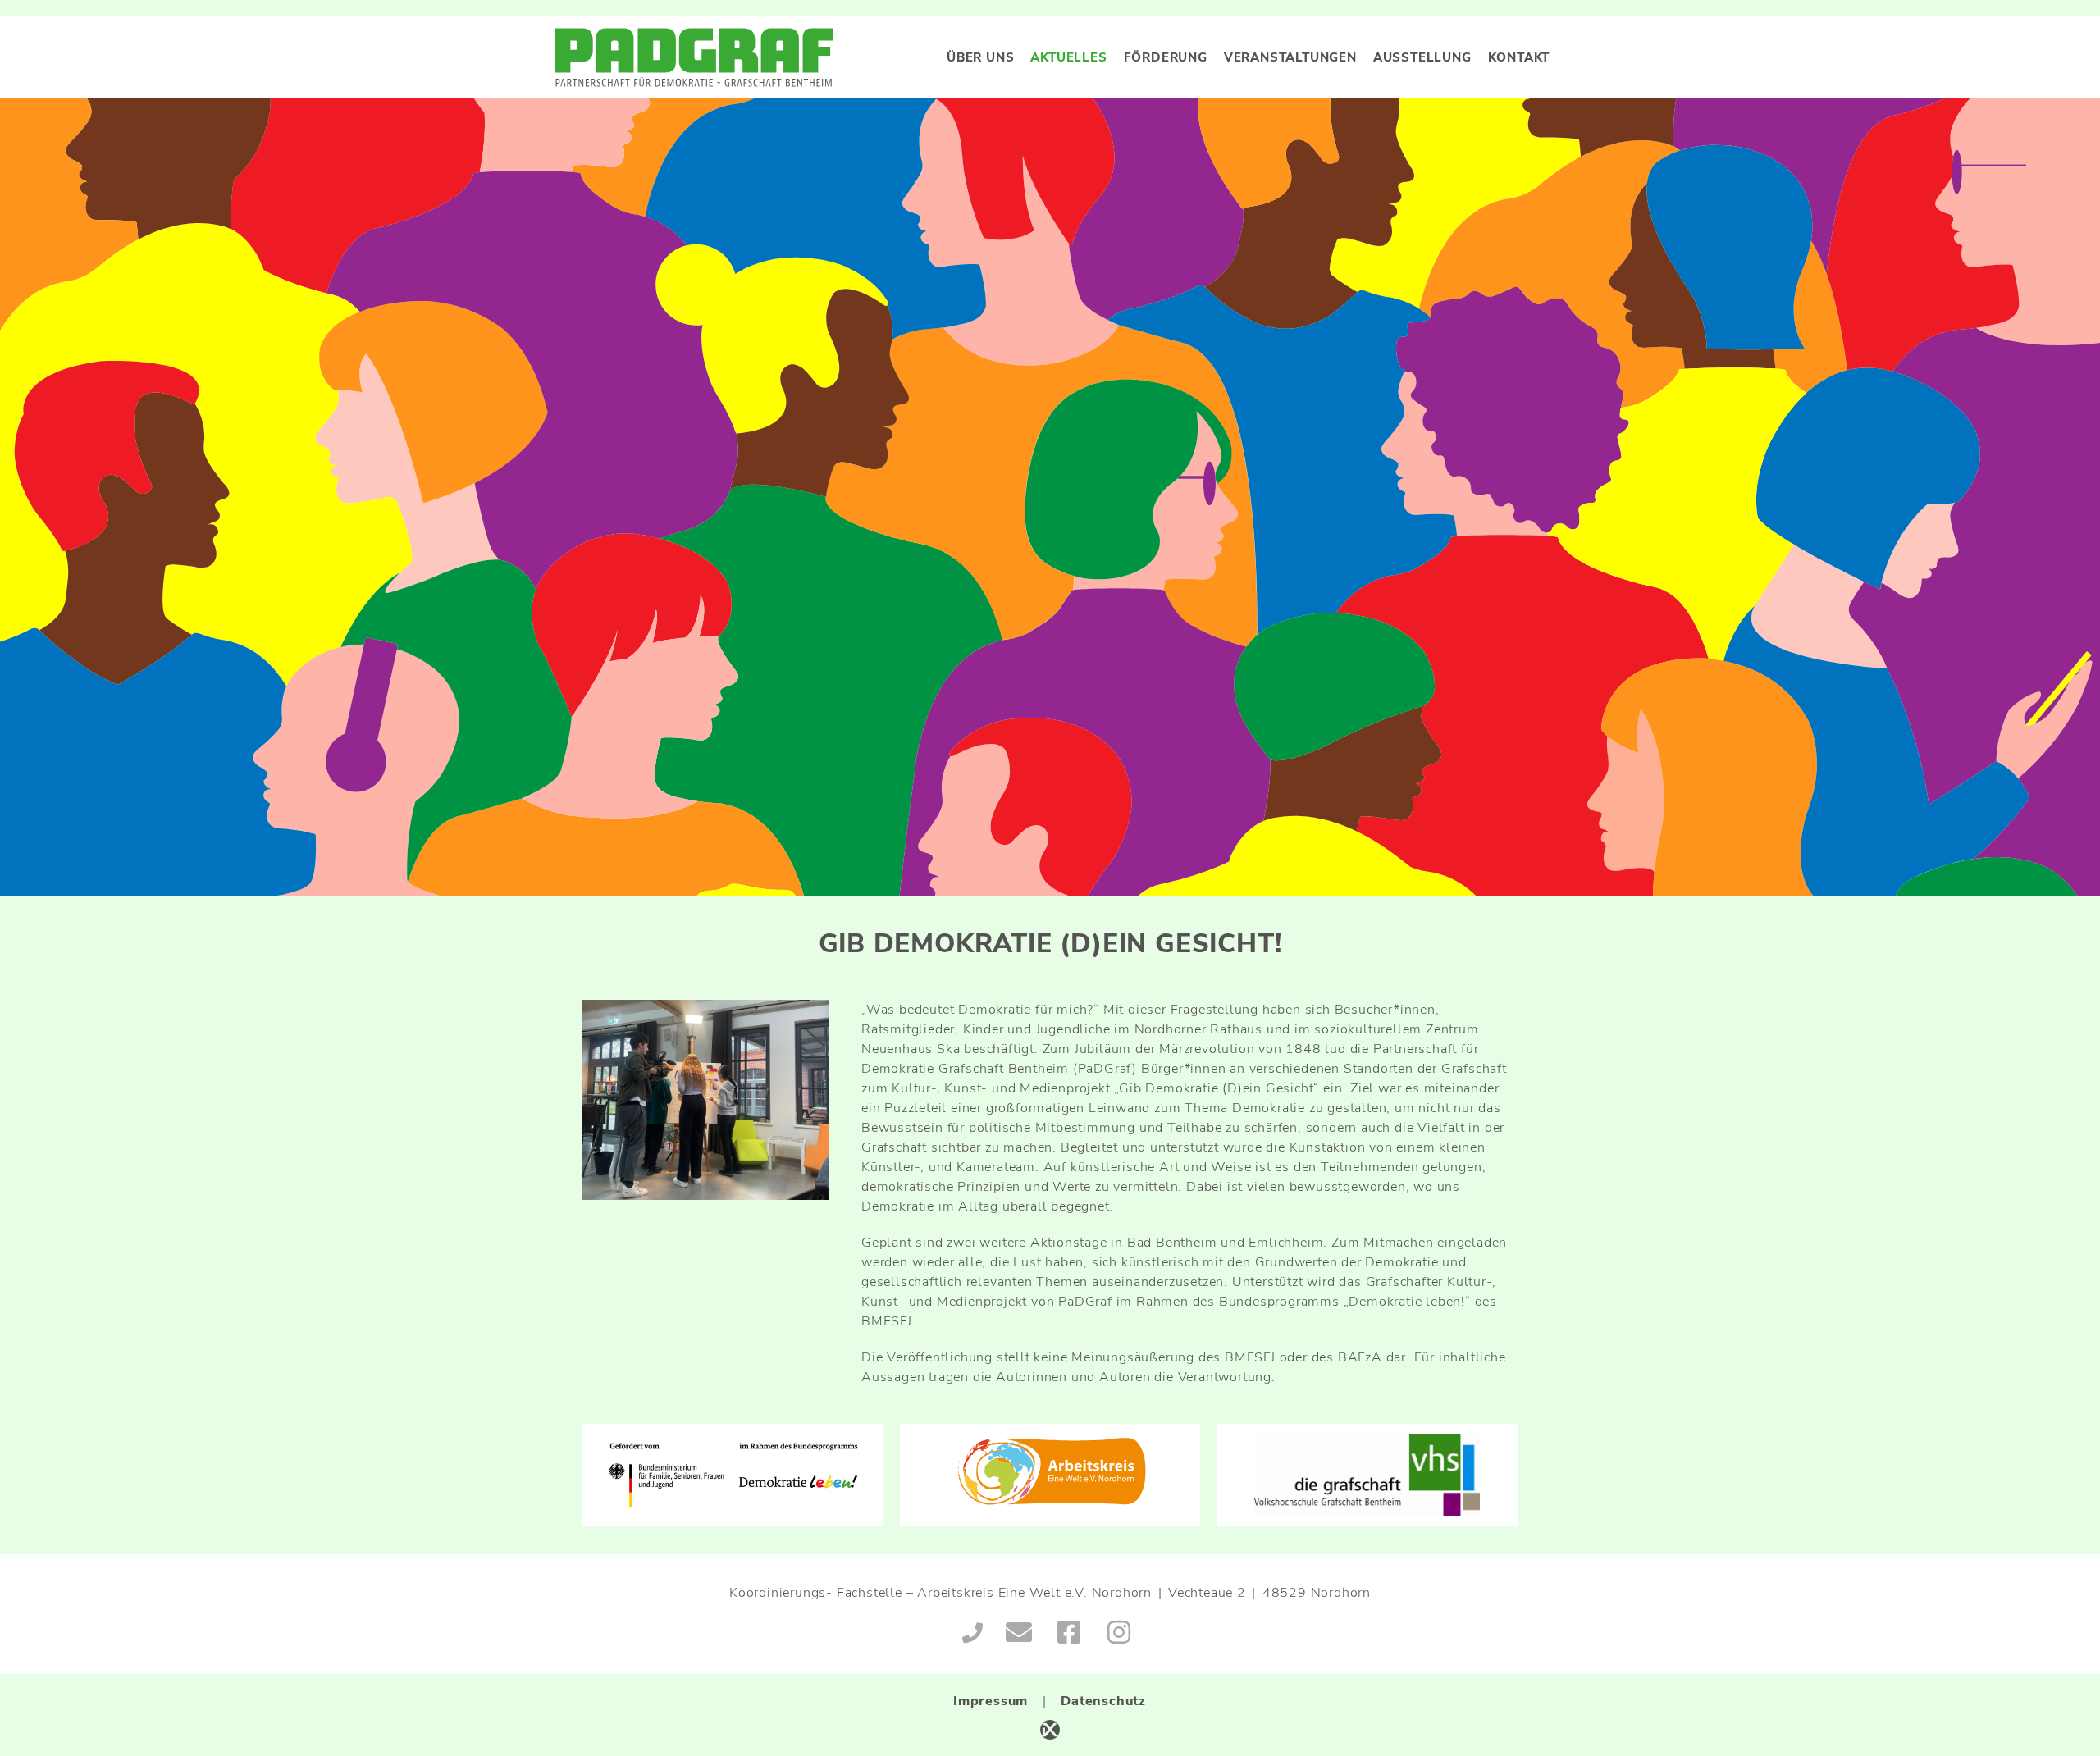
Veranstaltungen (1290, 57)
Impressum (991, 1701)
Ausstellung (1422, 57)
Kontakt (1519, 57)
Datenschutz (1103, 1701)
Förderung (1166, 57)
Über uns (980, 57)
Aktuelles (1068, 57)
